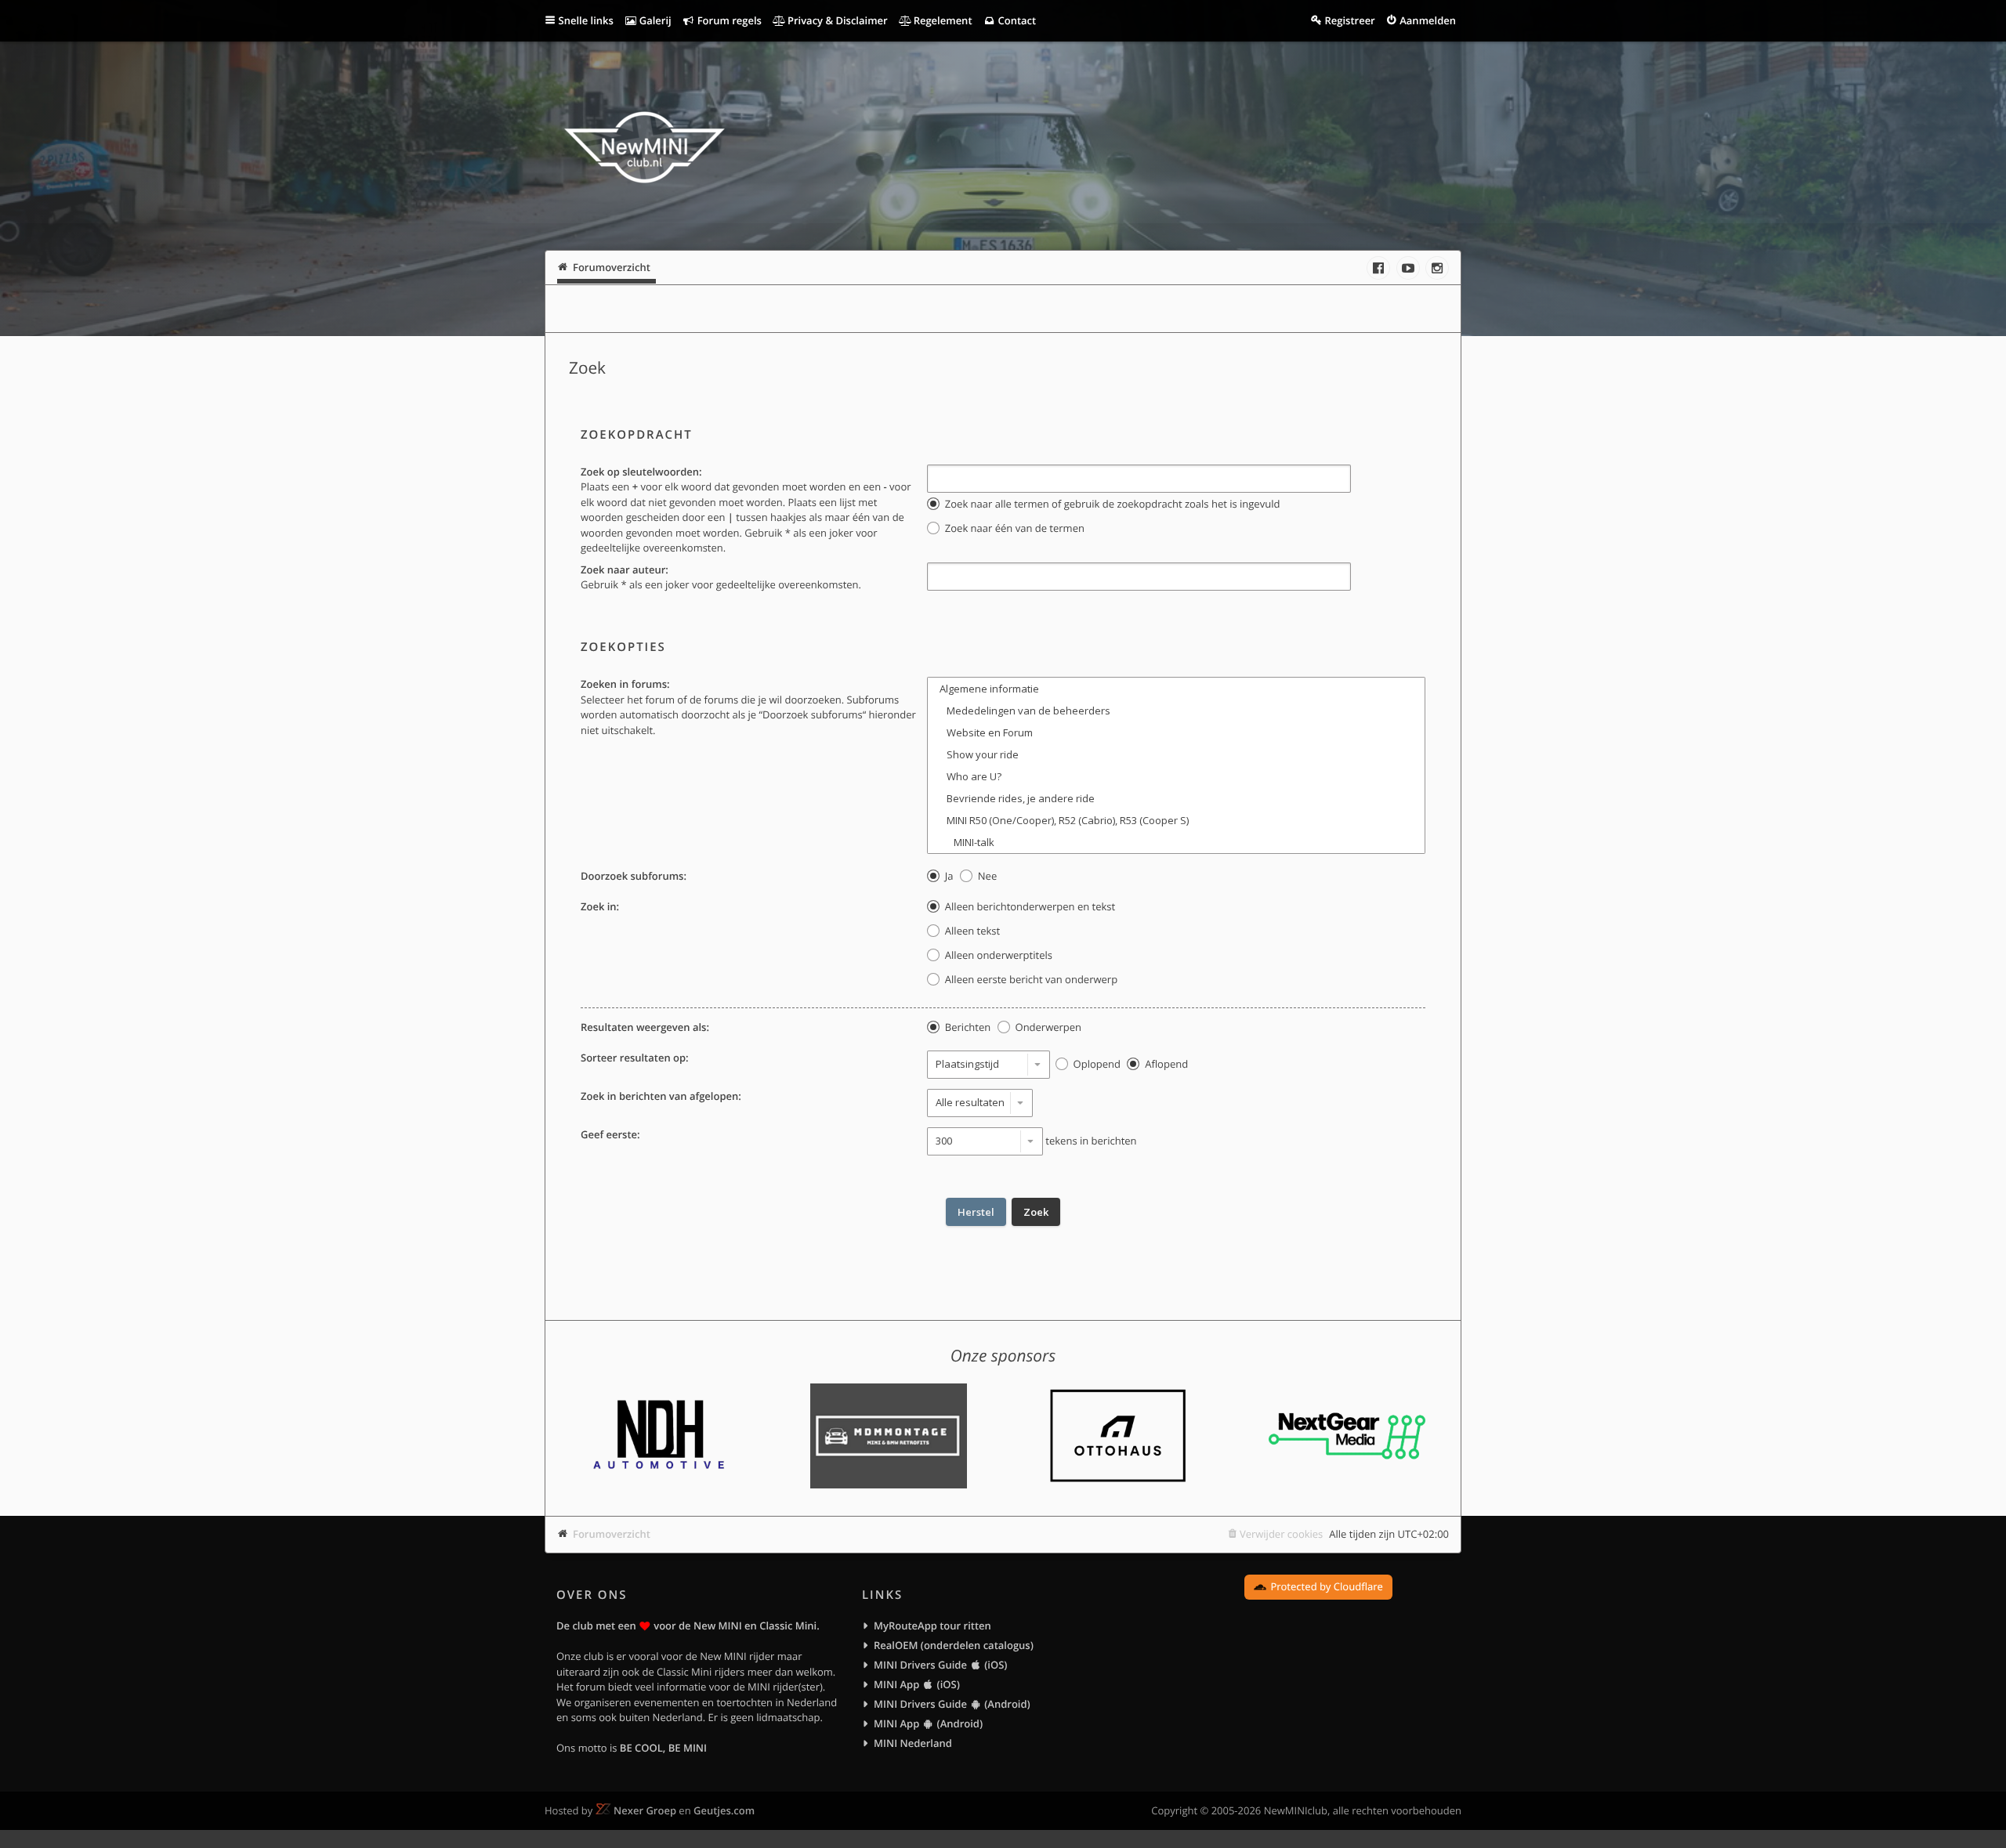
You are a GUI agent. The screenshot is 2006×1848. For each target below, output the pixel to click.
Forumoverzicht (612, 1534)
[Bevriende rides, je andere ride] (1176, 798)
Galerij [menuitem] (654, 20)
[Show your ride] (1176, 754)
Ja (947, 876)
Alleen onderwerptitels (997, 955)
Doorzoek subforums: (634, 876)
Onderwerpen (1047, 1027)
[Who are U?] (1176, 776)
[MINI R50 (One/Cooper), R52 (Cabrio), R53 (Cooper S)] (1176, 820)
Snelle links (586, 20)
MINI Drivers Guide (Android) (952, 1704)
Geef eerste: (610, 1134)
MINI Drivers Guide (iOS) (940, 1665)
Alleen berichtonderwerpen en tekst (1028, 906)
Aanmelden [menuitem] (1428, 20)
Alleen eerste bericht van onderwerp (1030, 979)
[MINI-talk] (1176, 842)
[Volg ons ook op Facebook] (1378, 268)
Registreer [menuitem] (1349, 20)
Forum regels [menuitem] (728, 20)
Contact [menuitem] (1016, 20)
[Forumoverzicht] (645, 150)
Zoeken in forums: (625, 684)
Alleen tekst (971, 931)
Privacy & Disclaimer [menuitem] (836, 20)
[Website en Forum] (1176, 732)
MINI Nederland (913, 1743)
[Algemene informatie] (1176, 689)
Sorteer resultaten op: (635, 1058)
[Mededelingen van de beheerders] (1176, 711)
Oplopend (1095, 1064)
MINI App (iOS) (917, 1684)
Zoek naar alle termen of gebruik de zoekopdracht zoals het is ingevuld (1111, 504)
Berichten (966, 1027)
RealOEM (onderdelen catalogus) (954, 1645)
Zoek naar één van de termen (1013, 528)
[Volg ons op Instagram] (1437, 268)
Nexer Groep (645, 1810)
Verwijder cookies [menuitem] (1281, 1534)
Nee (986, 876)
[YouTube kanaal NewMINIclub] (1408, 268)
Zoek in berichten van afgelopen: (661, 1096)
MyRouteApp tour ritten (932, 1626)
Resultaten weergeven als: (645, 1027)
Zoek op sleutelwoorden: (641, 472)
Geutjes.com (724, 1810)
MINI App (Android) (928, 1723)
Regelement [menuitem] (941, 20)
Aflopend (1165, 1064)
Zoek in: (600, 906)
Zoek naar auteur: (625, 570)
